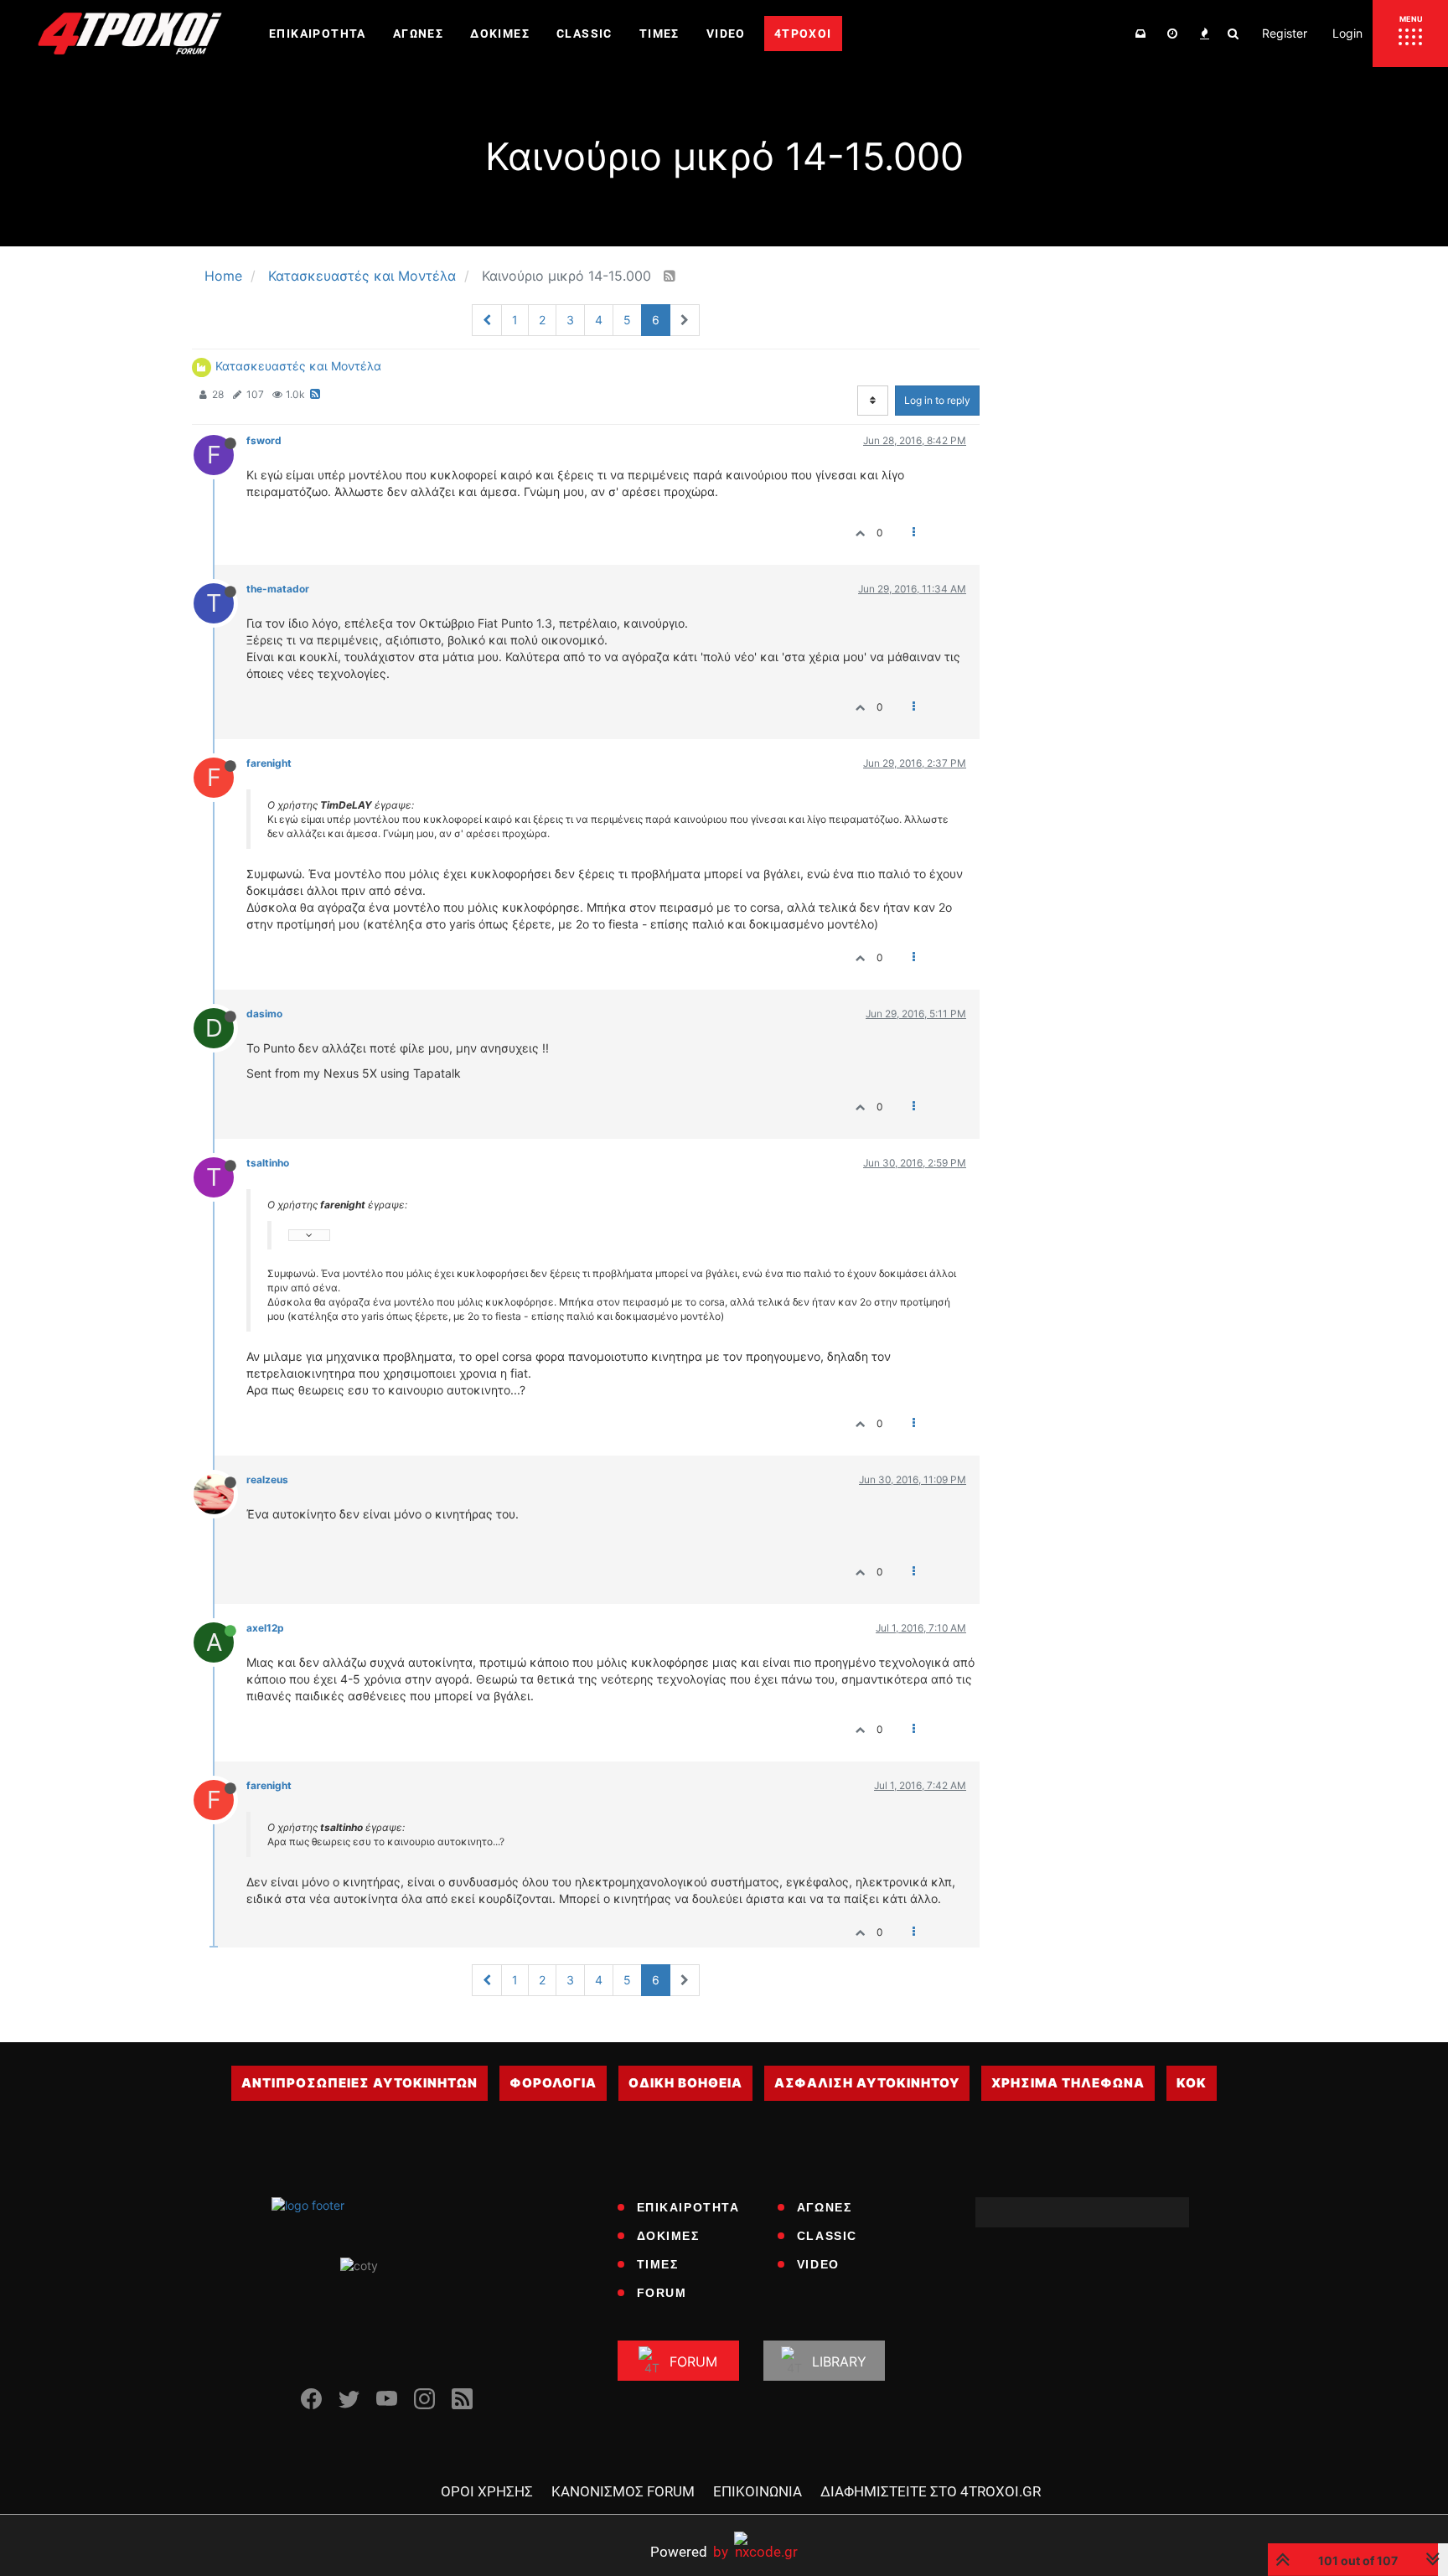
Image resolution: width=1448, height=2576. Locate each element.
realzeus (267, 1479)
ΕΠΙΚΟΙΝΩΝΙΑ (758, 2491)
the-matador (278, 589)
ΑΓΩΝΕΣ (825, 2207)
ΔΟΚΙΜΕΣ (668, 2236)
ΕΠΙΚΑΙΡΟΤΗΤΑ (688, 2207)
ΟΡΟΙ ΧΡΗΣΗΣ (487, 2491)
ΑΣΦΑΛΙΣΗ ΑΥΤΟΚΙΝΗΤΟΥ (867, 2083)
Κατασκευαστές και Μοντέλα (298, 366)
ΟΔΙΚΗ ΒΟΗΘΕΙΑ (685, 2083)
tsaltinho (268, 1163)
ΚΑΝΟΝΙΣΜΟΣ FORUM (623, 2491)
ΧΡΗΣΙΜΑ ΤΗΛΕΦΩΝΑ (1068, 2083)
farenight (269, 763)
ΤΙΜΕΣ (658, 2264)
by (689, 2551)
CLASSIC (827, 2236)
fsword (264, 440)
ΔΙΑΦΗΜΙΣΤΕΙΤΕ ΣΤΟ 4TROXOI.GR (931, 2491)
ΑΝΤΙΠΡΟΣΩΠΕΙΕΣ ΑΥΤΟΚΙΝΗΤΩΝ (359, 2083)
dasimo (264, 1014)
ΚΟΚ (1192, 2083)
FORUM (662, 2293)
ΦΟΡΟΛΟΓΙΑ (553, 2083)
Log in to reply (937, 400)
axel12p (265, 1628)
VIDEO (818, 2264)
